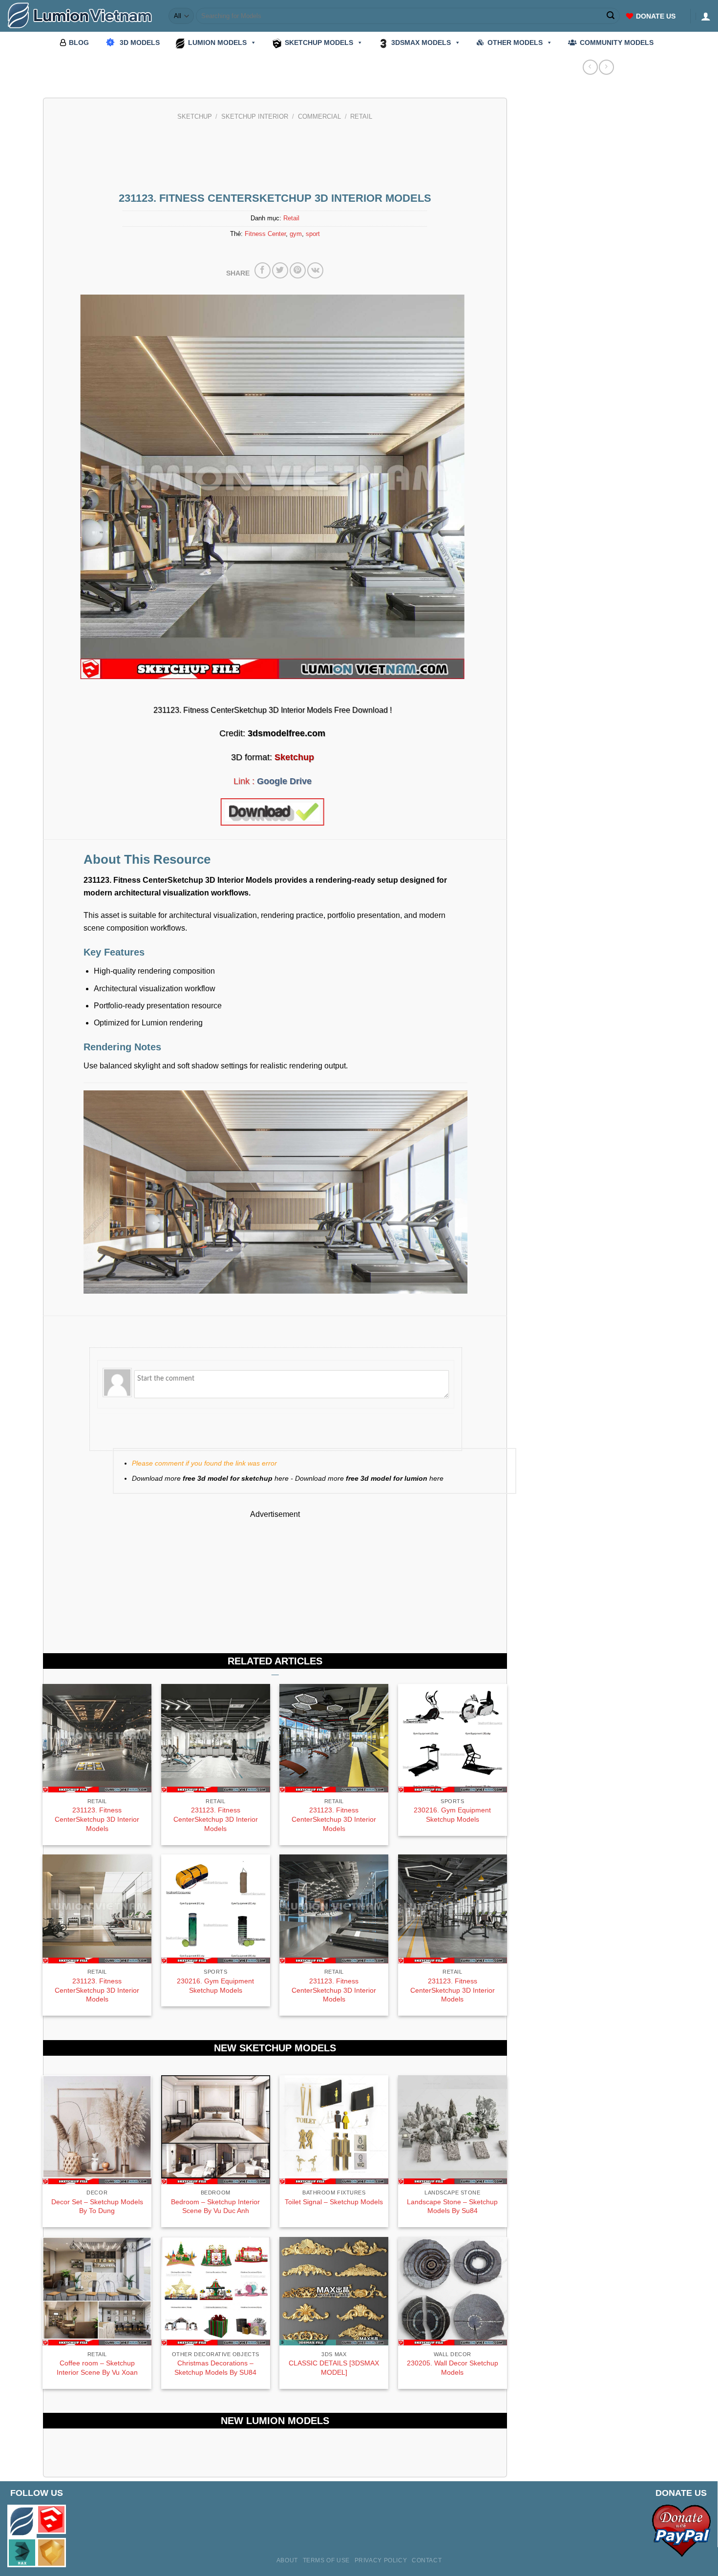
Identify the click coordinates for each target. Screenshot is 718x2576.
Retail (361, 117)
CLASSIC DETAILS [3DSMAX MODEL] (334, 2368)
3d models (140, 43)
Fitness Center (265, 234)
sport (313, 234)
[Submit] (611, 16)
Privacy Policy (381, 2560)
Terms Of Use (326, 2560)
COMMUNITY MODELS (617, 43)
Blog (79, 43)
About (287, 2560)
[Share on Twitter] (280, 270)
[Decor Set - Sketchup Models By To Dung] (97, 2130)
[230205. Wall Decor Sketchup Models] (453, 2291)
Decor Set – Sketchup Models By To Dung (97, 2206)
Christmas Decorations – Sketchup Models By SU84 (215, 2368)
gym (296, 234)
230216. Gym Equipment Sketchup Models (452, 1815)
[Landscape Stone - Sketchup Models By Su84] (453, 2130)
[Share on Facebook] (263, 270)
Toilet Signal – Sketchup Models (334, 2202)
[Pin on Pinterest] (298, 270)
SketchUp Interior (255, 117)
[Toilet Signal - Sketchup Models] (334, 2130)
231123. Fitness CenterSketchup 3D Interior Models (97, 1819)
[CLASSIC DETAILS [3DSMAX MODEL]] (334, 2291)
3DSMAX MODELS (421, 43)
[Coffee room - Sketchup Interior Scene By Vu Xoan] (97, 2291)
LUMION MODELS (217, 43)
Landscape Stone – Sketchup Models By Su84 (452, 2206)
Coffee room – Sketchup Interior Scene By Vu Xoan (97, 2368)
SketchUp (195, 117)
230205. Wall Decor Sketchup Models (453, 2368)
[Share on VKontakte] (315, 270)
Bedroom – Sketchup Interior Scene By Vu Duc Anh (215, 2206)
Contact (427, 2560)
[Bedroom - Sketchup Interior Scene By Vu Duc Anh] (216, 2130)
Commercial (319, 117)
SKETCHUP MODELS (319, 43)
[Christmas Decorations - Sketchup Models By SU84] (216, 2291)
